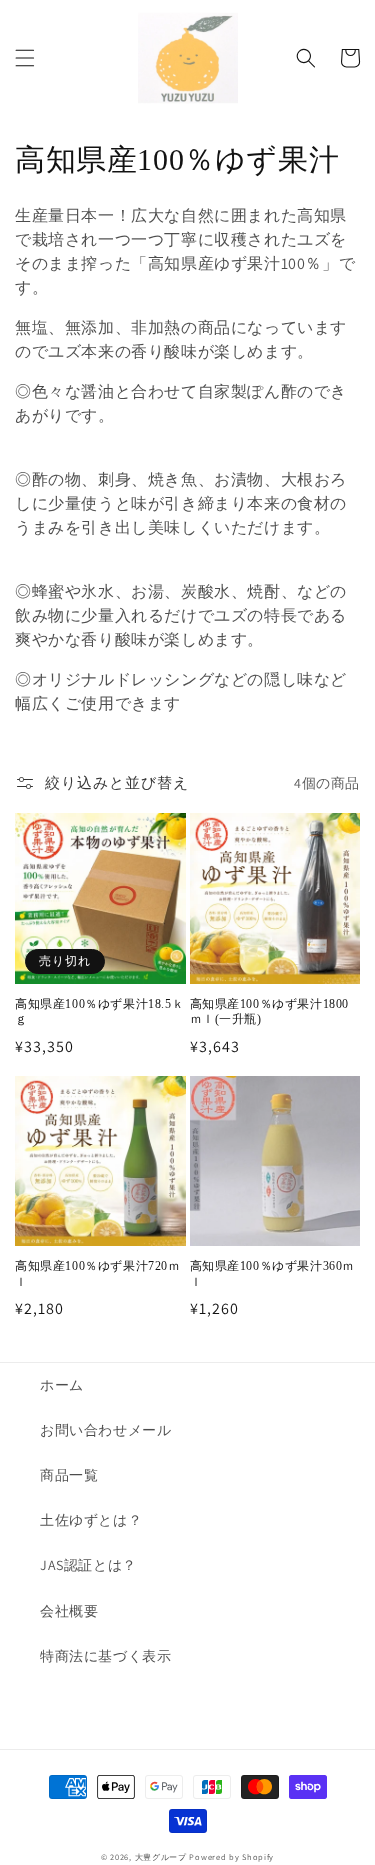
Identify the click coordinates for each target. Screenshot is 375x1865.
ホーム (62, 1385)
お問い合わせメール (105, 1430)
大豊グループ (161, 1856)
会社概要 (69, 1611)
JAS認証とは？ (88, 1565)
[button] (25, 58)
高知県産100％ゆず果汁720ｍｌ (98, 1274)
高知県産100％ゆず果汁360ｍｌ (273, 1274)
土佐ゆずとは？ (91, 1520)
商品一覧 (69, 1475)
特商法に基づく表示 (105, 1656)
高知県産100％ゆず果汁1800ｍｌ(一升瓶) (270, 1012)
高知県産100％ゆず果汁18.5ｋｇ (99, 1012)
